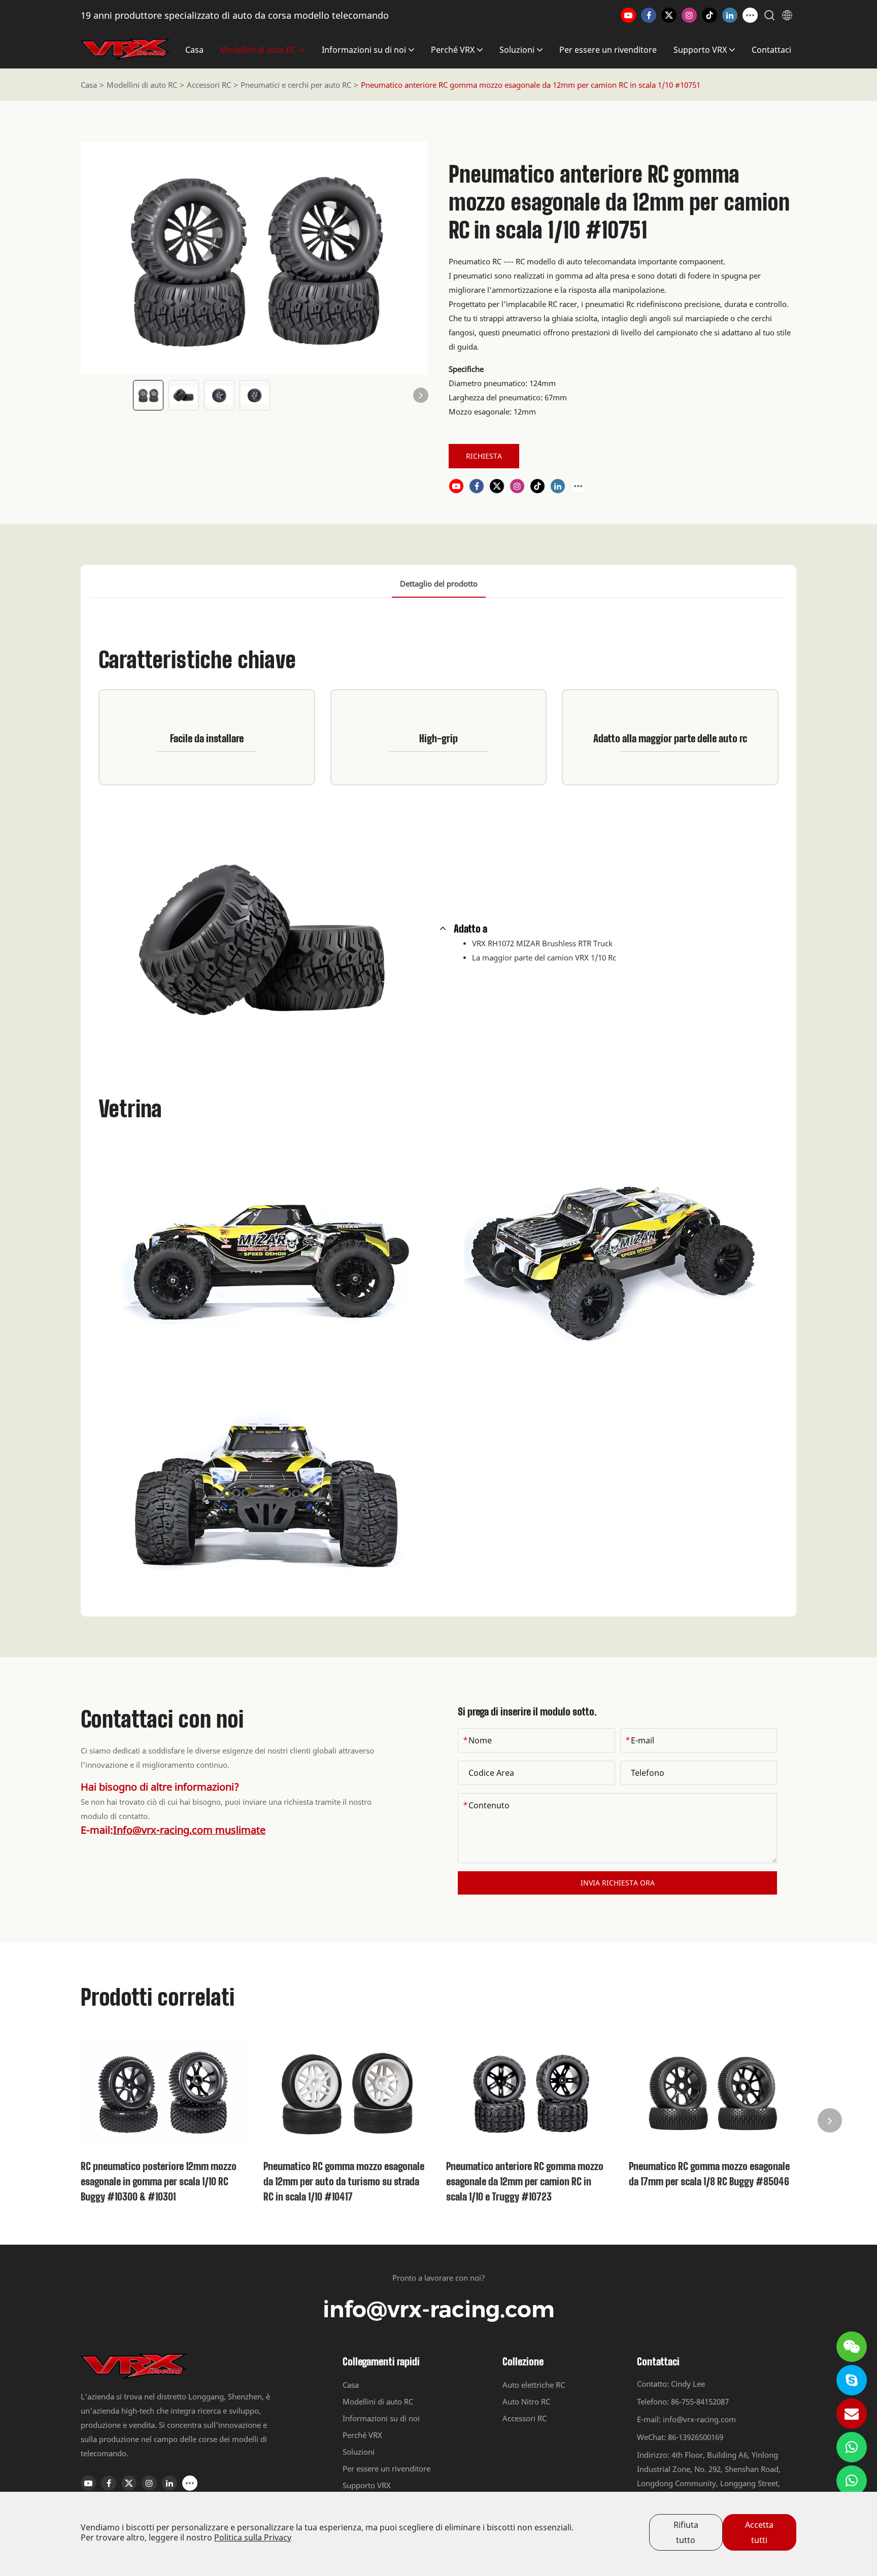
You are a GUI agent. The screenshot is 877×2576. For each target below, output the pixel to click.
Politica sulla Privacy (253, 2537)
